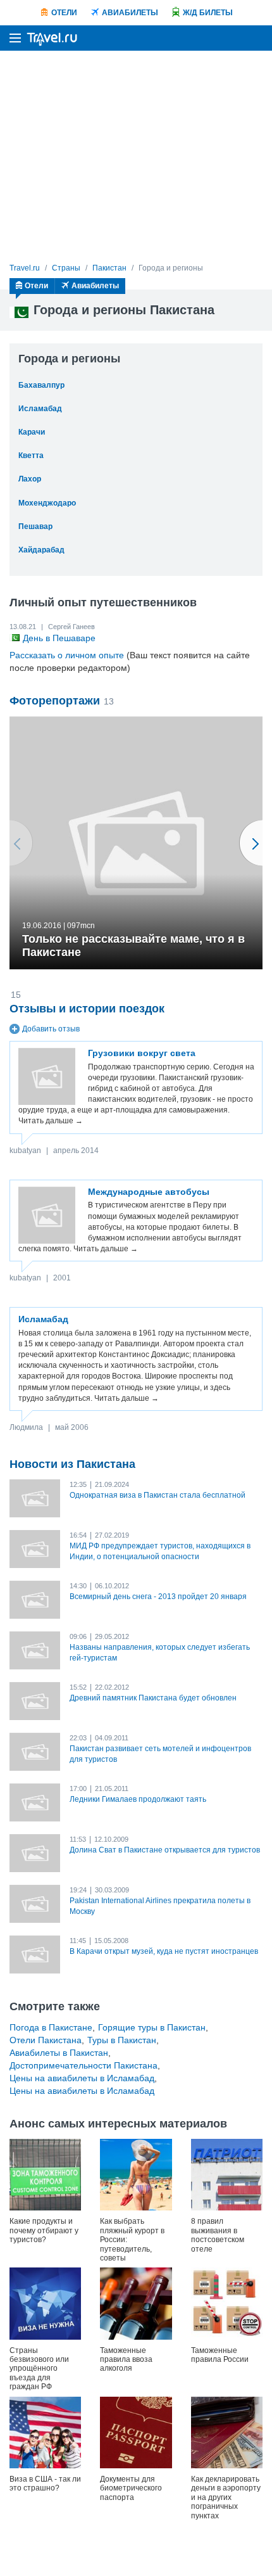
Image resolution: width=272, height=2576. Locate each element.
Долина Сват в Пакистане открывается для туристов (165, 1850)
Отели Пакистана (46, 2040)
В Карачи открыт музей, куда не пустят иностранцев (164, 1951)
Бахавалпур (41, 385)
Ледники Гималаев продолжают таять (138, 1799)
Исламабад (40, 409)
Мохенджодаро (47, 503)
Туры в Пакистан (122, 2040)
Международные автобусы (149, 1192)
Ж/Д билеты (208, 13)
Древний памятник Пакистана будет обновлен (153, 1698)
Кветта (31, 456)
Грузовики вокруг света (142, 1053)
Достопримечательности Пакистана (83, 2065)
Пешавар (35, 526)
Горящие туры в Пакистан (152, 2027)
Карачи (32, 432)
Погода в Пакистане (51, 2027)
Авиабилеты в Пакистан (59, 2053)
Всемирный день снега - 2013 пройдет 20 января (158, 1597)
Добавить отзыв (51, 1029)
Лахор (30, 479)
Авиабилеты (130, 13)
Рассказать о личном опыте (67, 655)
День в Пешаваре (59, 638)
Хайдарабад (41, 550)
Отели (64, 13)
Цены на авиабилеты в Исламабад (82, 2078)
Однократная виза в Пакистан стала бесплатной (158, 1495)
